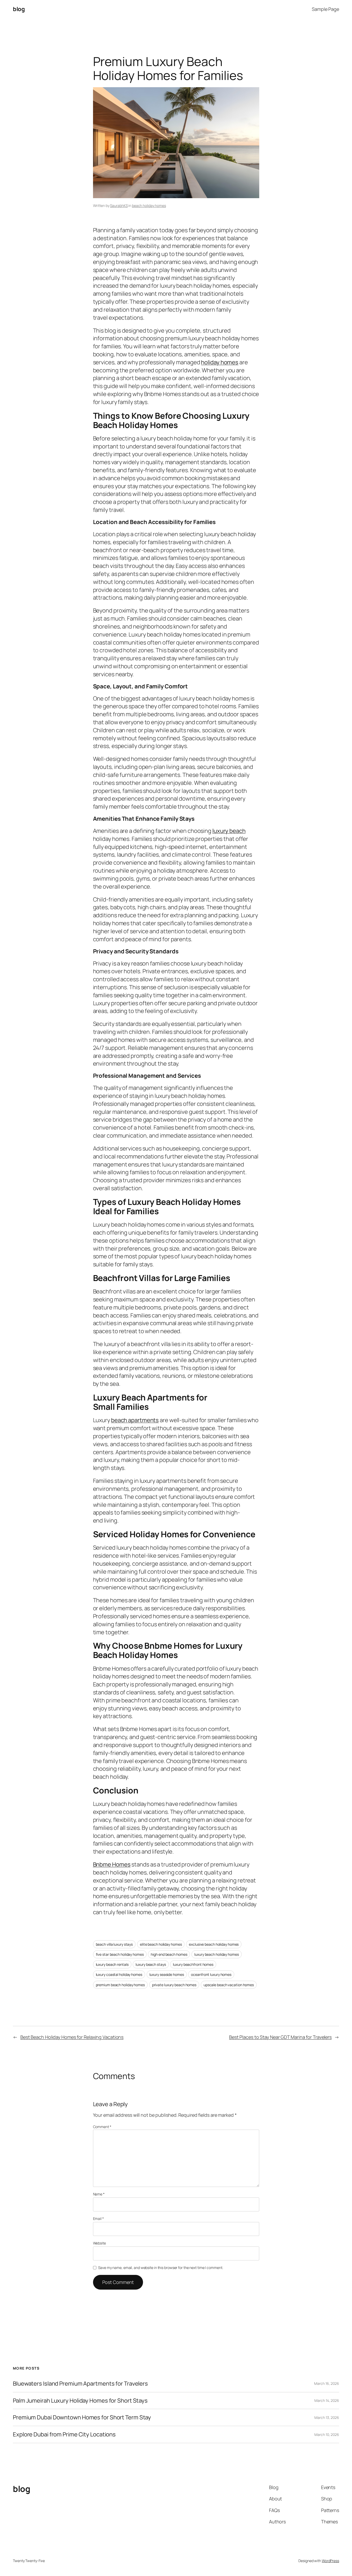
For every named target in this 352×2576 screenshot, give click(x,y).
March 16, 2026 (327, 2383)
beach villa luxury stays (114, 1944)
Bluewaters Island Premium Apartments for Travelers (80, 2384)
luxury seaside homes (167, 1974)
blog (19, 9)
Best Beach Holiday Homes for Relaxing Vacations (72, 2037)
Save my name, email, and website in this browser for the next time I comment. (161, 2268)
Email (98, 2219)
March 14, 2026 (327, 2400)
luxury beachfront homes (193, 1964)
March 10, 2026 (327, 2434)
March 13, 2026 (327, 2417)
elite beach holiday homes (161, 1944)
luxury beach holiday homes (216, 1954)
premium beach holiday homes (120, 1985)
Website (99, 2243)
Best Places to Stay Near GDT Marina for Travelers (280, 2037)
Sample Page (325, 9)
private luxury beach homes (174, 1985)
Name (99, 2194)
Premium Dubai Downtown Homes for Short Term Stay (82, 2417)
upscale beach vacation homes (229, 1985)
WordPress (330, 2561)
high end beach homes (169, 1954)
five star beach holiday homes (120, 1954)
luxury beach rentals (112, 1964)
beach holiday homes (149, 206)
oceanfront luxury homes (211, 1974)
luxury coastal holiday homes (119, 1974)
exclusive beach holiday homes (214, 1944)
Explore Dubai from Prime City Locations (64, 2434)
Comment (102, 2127)
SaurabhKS (119, 206)
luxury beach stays (151, 1964)
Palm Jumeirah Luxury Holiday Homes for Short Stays (80, 2401)
